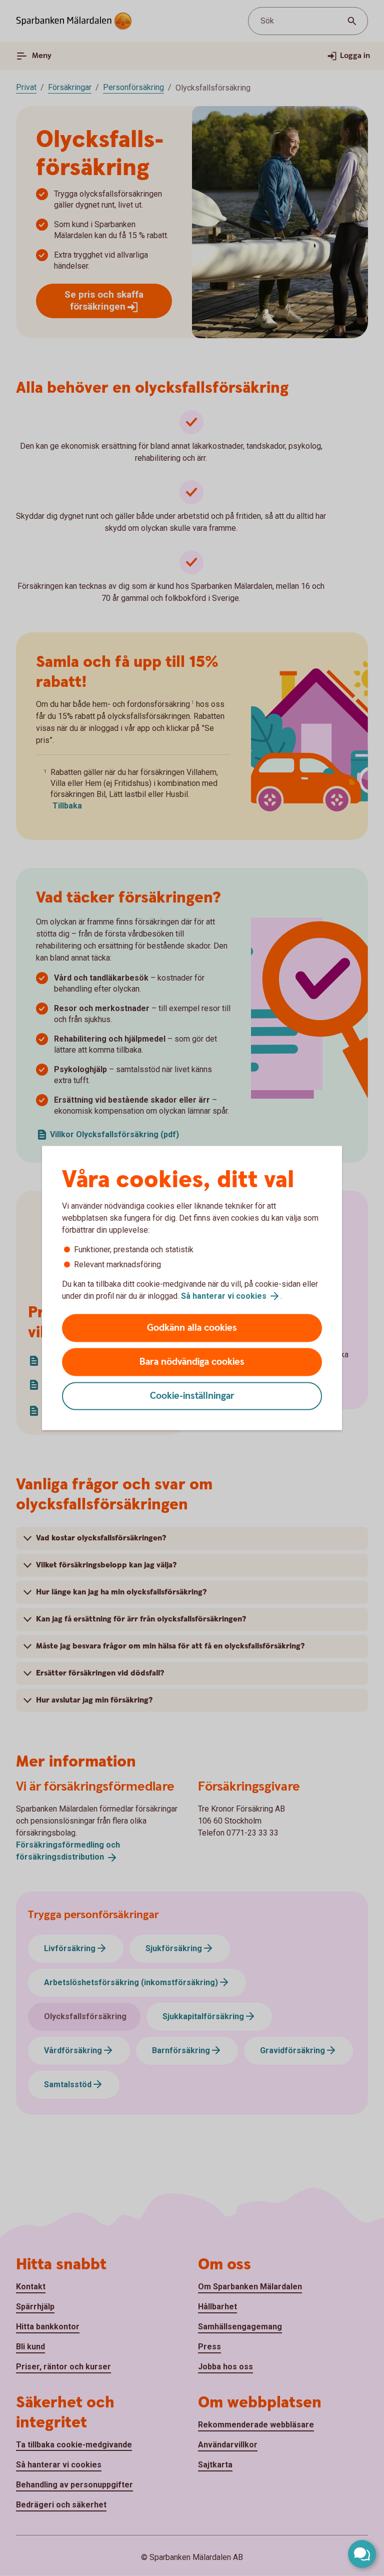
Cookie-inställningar (192, 1396)
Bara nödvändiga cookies (192, 1362)
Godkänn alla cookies (192, 1328)
